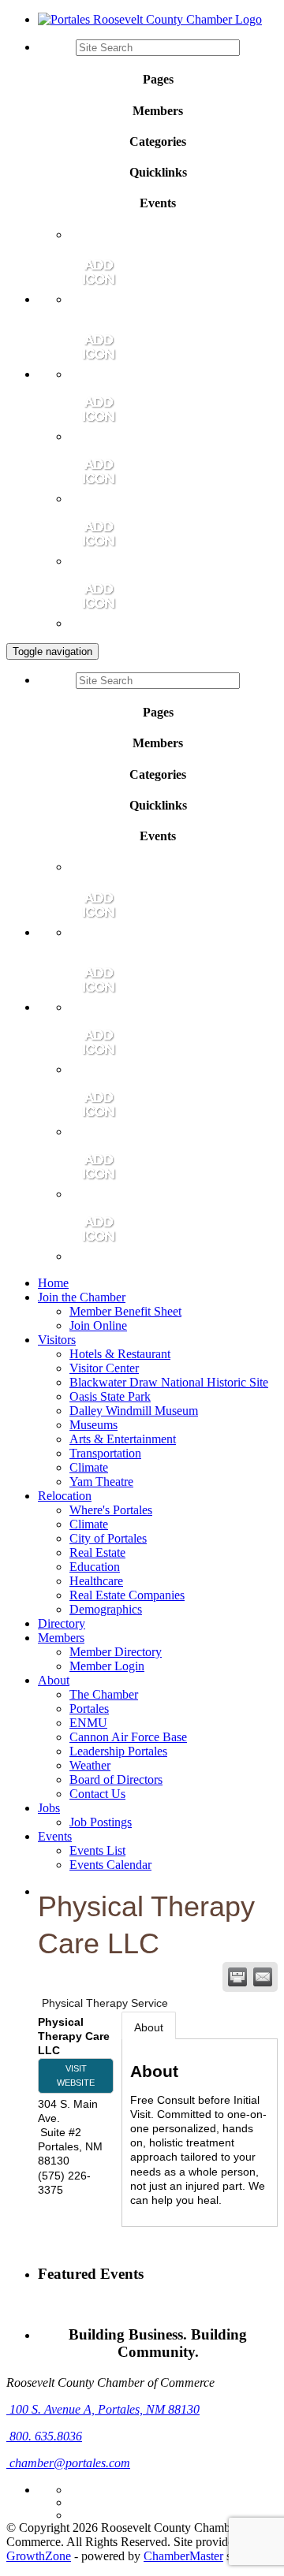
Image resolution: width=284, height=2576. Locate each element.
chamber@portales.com (68, 2463)
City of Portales (108, 1538)
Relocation (65, 1496)
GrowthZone (39, 2556)
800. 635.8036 (44, 2436)
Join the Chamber (82, 1297)
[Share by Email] (263, 1977)
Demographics (106, 1609)
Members (61, 1638)
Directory (62, 1623)
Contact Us (97, 1794)
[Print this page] (237, 1977)
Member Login (107, 1666)
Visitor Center (104, 1368)
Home (53, 1283)
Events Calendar (110, 1865)
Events (55, 1836)
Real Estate (97, 1552)
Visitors (57, 1340)
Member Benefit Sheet (125, 1311)
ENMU (88, 1723)
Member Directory (116, 1652)
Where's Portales (111, 1510)
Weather (90, 1765)
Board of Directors (116, 1779)
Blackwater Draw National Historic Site (169, 1382)
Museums (93, 1425)
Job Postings (101, 1822)
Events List (97, 1850)
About (54, 1680)
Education (95, 1567)
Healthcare (96, 1581)
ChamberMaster (183, 2556)
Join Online (98, 1325)
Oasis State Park (110, 1396)
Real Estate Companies (127, 1595)
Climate (89, 1467)
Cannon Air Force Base (128, 1737)
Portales (89, 1709)
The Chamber (104, 1694)
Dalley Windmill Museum (134, 1411)
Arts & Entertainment (123, 1439)
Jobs (49, 1808)
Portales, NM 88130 (105, 2409)
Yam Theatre (101, 1482)
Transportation (105, 1453)
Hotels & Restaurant (120, 1354)
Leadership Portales (118, 1751)
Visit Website (76, 2075)
